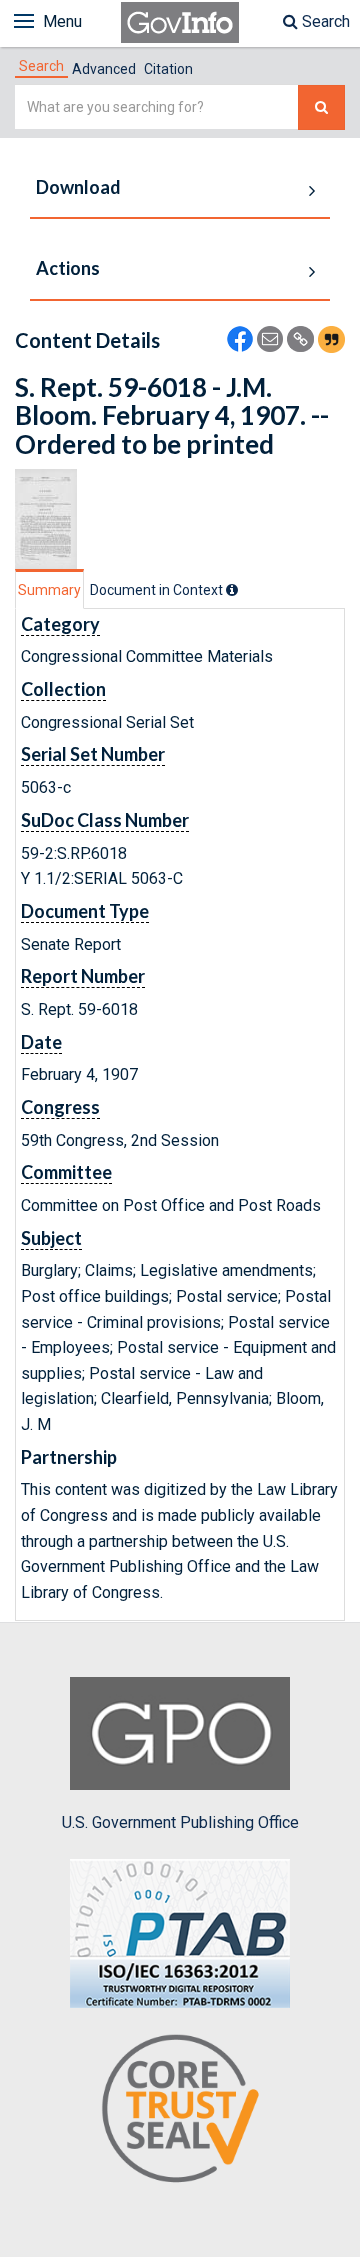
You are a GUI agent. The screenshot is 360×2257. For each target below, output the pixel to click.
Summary (49, 590)
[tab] (41, 66)
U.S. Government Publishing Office (180, 1822)
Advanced (104, 69)
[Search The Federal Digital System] (321, 107)
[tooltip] (232, 590)
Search (324, 21)
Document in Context (158, 590)
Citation (168, 69)
